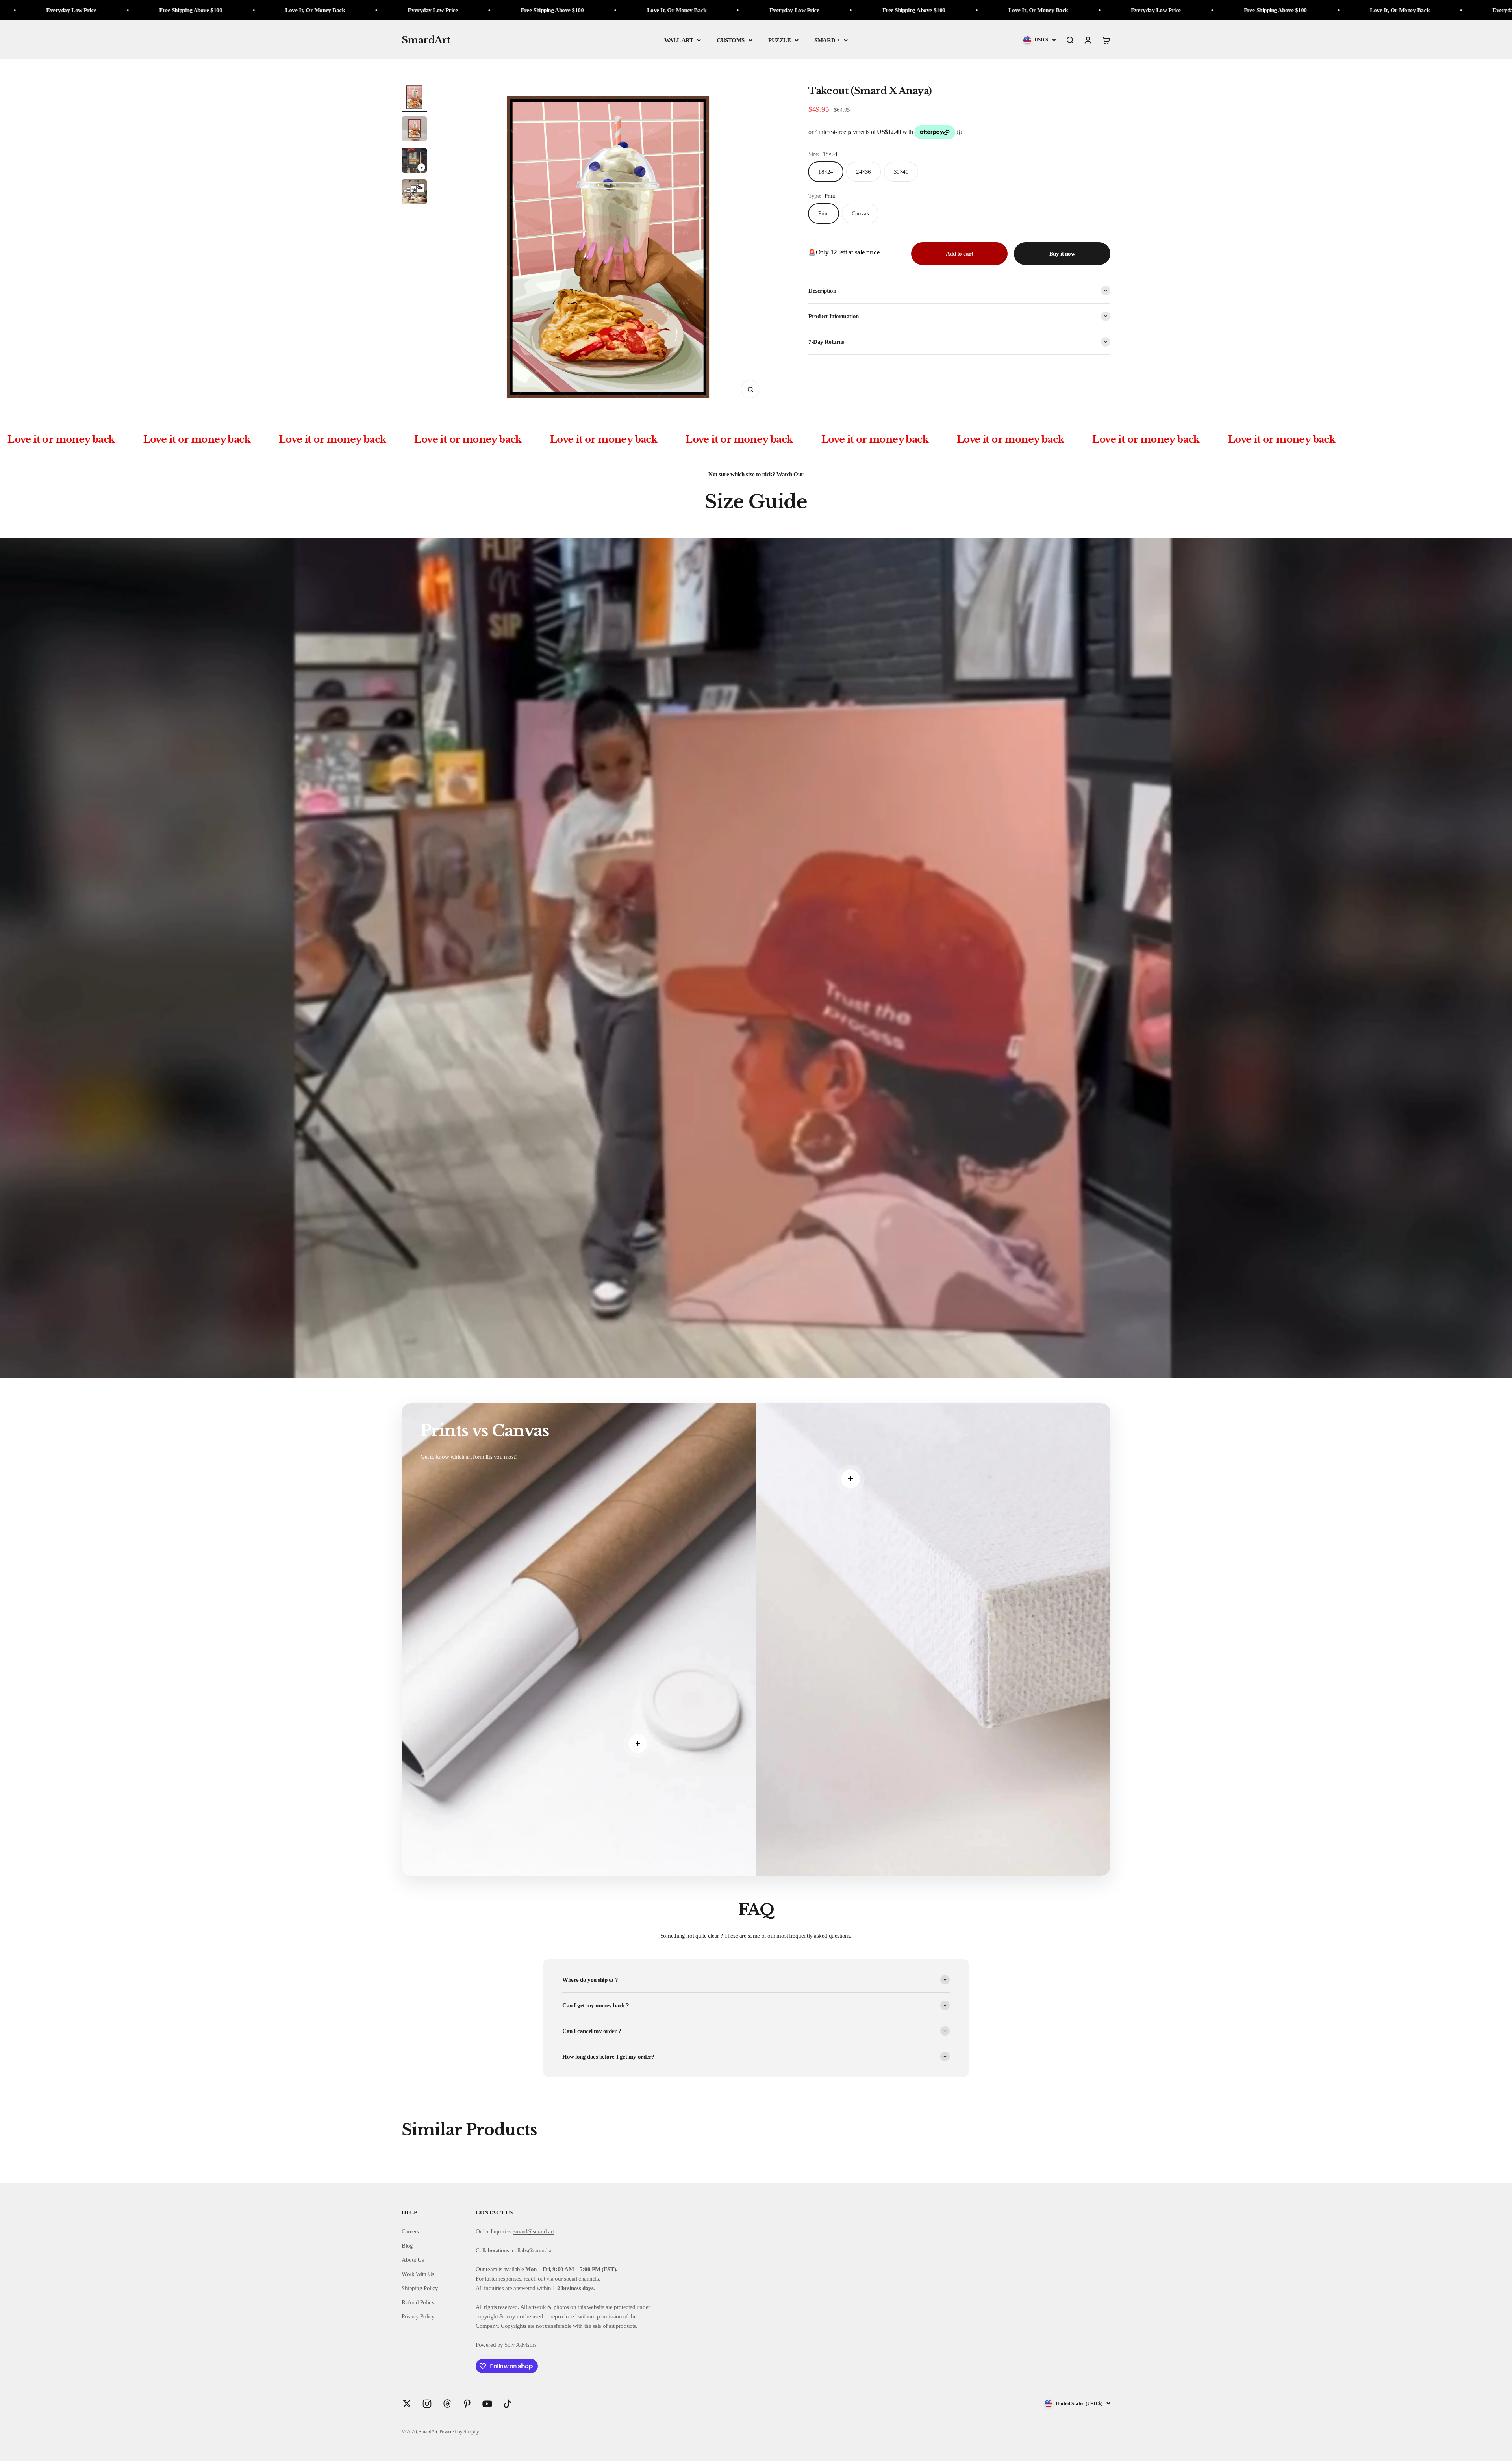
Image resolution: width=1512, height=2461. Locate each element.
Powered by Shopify (459, 2432)
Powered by (489, 2345)
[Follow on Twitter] (407, 2404)
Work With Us (418, 2274)
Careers (410, 2231)
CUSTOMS (731, 40)
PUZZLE (779, 40)
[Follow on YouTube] (487, 2404)
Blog (407, 2246)
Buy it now (1062, 254)
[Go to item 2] (414, 130)
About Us (413, 2260)
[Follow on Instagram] (427, 2404)
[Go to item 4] (414, 193)
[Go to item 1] (414, 98)
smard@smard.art (534, 2231)
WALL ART (679, 40)
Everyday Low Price (242, 10)
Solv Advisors (520, 2345)
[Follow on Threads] (447, 2404)
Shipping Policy (420, 2288)
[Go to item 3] (414, 161)
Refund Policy (418, 2302)
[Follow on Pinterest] (467, 2404)
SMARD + (827, 40)
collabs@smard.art (533, 2250)
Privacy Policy (418, 2316)
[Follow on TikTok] (507, 2404)
